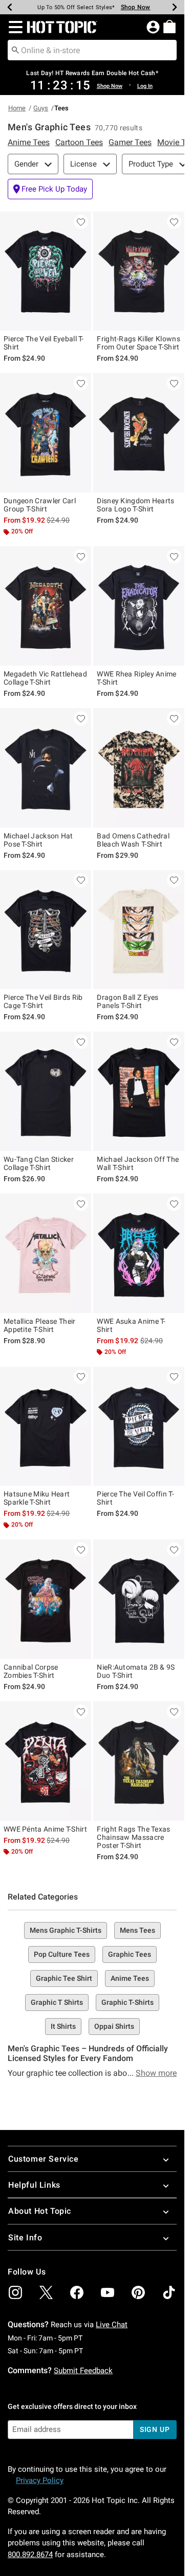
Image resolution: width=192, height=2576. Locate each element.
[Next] (175, 7)
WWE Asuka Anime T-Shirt (131, 1325)
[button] (14, 27)
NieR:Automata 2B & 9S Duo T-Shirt (136, 1671)
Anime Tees (130, 1978)
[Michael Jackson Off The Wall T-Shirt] (139, 1091)
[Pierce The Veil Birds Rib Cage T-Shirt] (46, 930)
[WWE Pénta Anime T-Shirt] (46, 1761)
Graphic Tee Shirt (64, 1978)
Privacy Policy (40, 2480)
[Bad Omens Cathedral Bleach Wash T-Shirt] (139, 768)
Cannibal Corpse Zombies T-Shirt (31, 1671)
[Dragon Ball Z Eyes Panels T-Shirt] (139, 930)
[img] (15, 2292)
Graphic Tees (130, 1954)
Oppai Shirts (114, 2026)
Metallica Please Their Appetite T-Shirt (40, 1325)
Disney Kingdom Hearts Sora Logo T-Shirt (135, 505)
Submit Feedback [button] (83, 2371)
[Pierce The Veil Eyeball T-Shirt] (46, 271)
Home (17, 108)
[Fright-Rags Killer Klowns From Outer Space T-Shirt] (139, 271)
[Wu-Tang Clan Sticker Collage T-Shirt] (46, 1091)
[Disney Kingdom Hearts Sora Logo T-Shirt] (139, 433)
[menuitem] (169, 27)
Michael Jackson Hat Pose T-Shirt (38, 840)
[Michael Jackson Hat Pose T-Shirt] (46, 768)
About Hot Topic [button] (40, 2211)
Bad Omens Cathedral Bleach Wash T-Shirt (133, 840)
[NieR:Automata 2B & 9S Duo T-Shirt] (139, 1599)
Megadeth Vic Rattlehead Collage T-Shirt (45, 678)
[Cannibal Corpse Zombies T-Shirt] (46, 1599)
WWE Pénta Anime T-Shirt (45, 1829)
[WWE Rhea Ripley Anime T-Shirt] (139, 606)
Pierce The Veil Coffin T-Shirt (135, 1498)
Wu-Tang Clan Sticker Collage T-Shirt (39, 1163)
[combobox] (92, 50)
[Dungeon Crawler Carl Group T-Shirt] (46, 433)
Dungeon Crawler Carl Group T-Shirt (40, 505)
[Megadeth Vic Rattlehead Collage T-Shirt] (46, 606)
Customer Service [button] (44, 2159)
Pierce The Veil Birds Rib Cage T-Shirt (43, 1001)
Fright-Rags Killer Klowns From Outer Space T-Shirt (138, 343)
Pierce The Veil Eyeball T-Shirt (44, 343)
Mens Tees (137, 1930)
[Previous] (10, 7)
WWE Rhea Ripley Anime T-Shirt (136, 678)
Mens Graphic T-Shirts (66, 1930)
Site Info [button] (25, 2238)
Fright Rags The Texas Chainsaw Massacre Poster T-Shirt (133, 1837)
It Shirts (63, 2026)
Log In (145, 86)
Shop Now (131, 7)
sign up (155, 2429)
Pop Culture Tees (62, 1954)
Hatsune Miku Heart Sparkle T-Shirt (37, 1498)
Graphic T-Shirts (127, 2002)
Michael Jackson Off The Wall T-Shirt (138, 1163)
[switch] (50, 189)
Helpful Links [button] (34, 2185)
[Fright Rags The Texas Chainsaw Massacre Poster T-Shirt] (139, 1761)
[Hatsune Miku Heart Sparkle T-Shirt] (46, 1426)
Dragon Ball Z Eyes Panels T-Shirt (127, 1001)
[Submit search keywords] (15, 50)
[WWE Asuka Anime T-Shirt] (139, 1253)
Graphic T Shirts (57, 2002)
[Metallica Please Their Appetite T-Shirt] (46, 1253)
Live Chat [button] (112, 2325)
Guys (41, 108)
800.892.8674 (30, 2555)
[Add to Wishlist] (81, 222)
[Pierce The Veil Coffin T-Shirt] (139, 1426)
